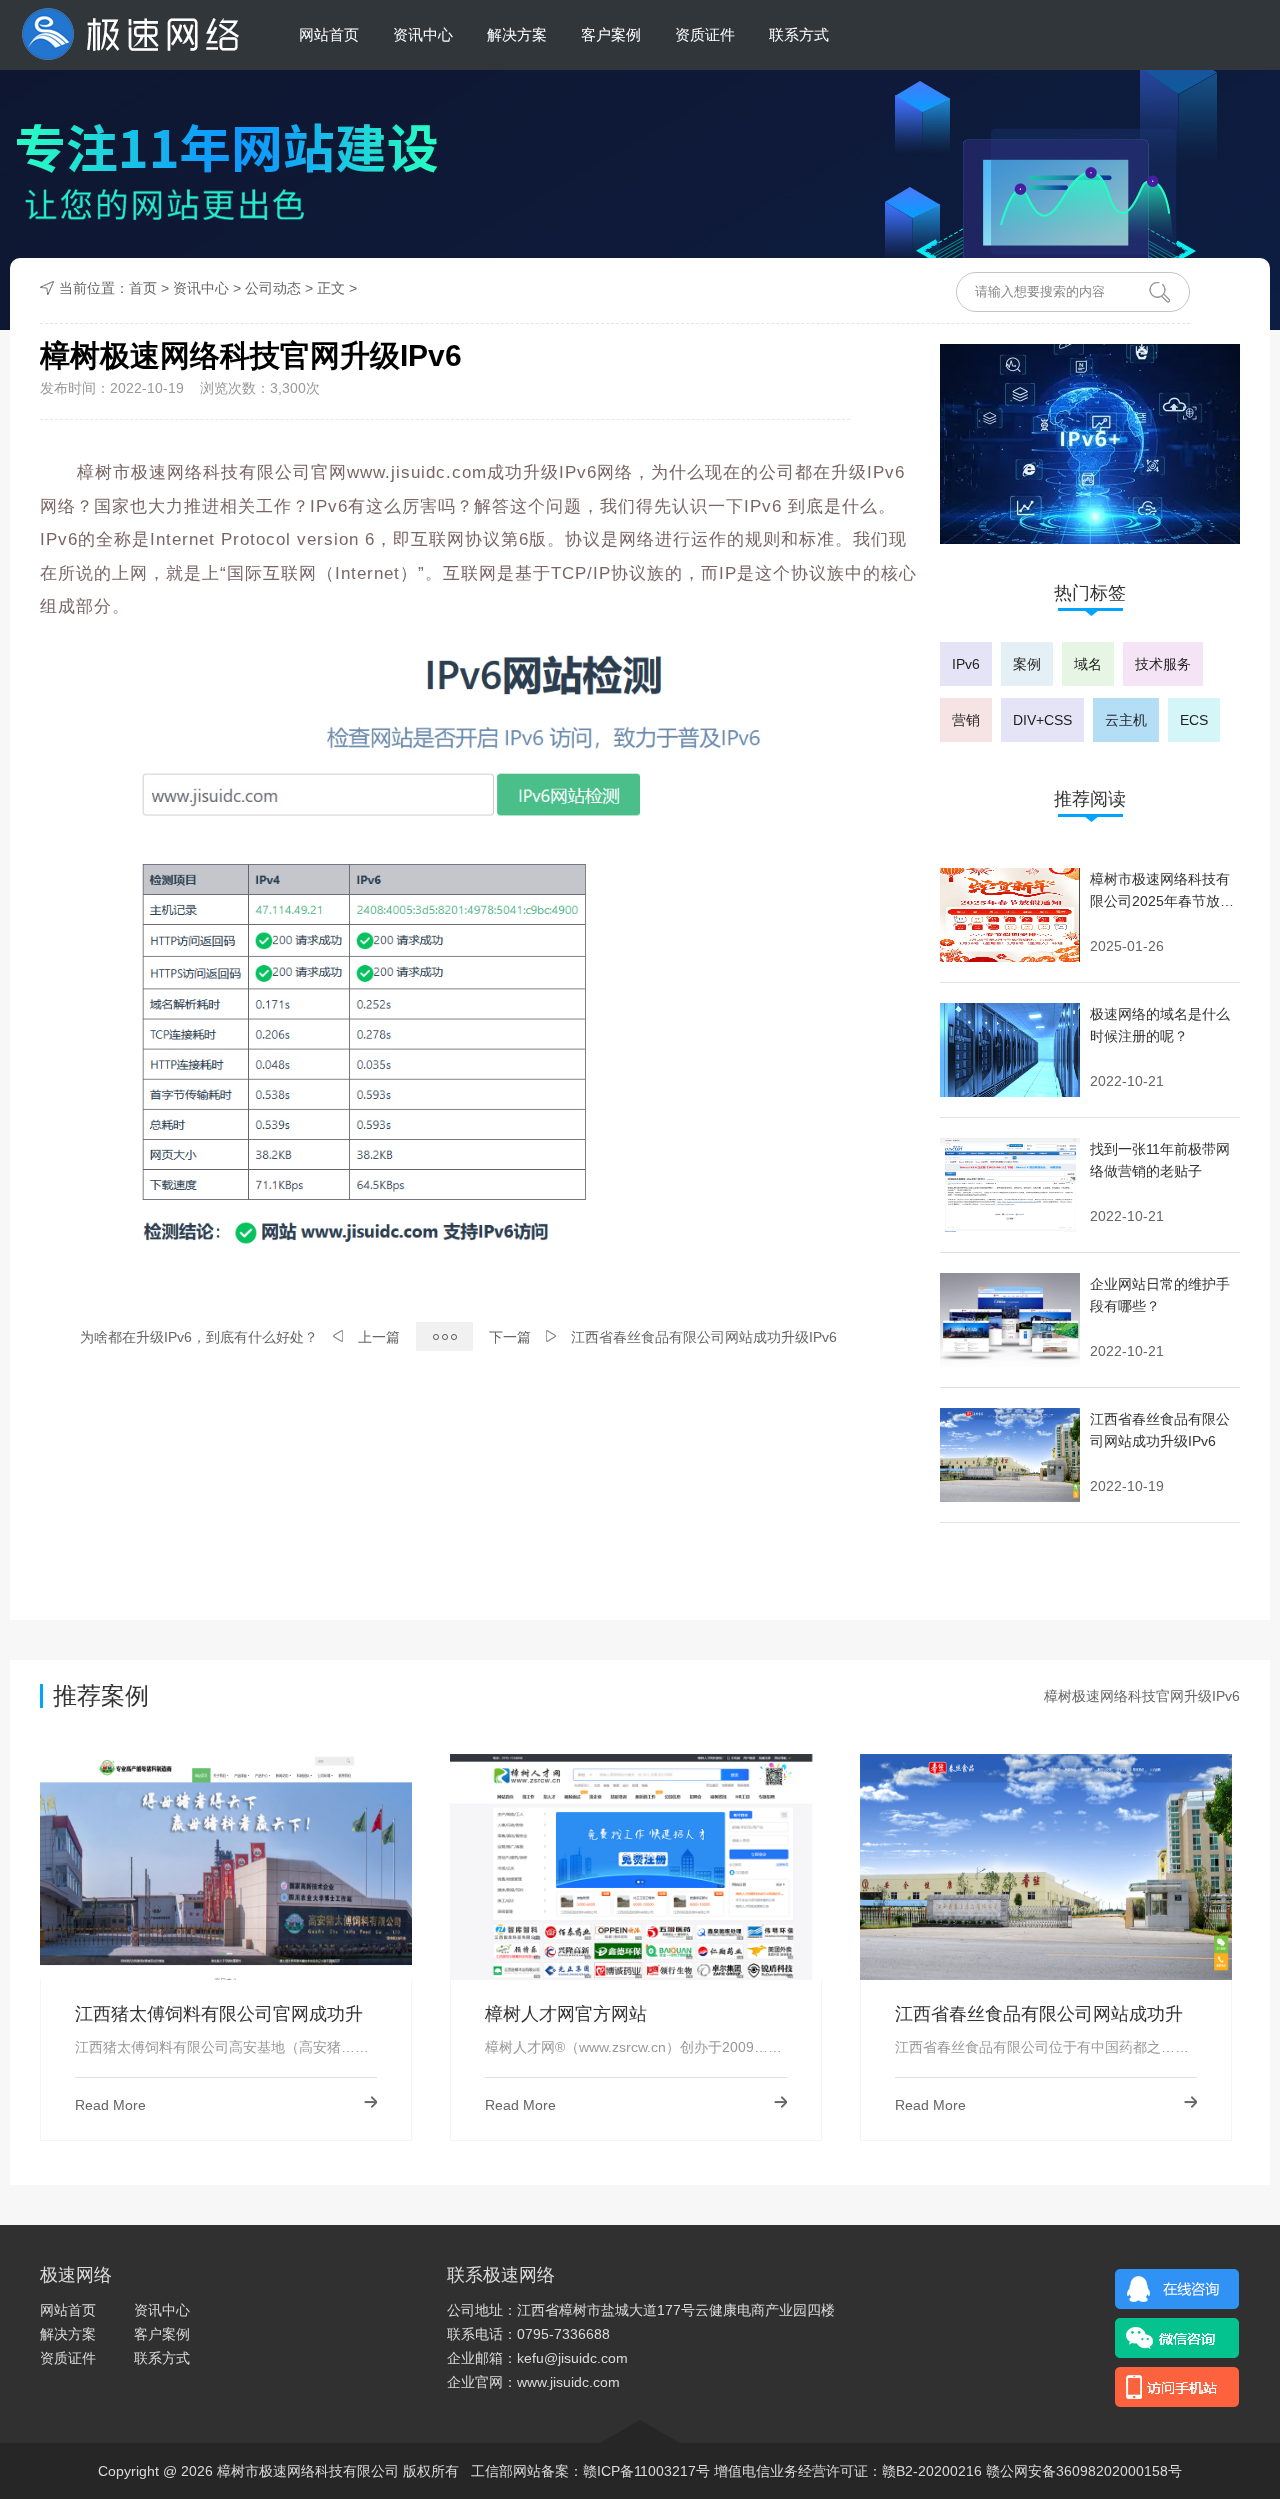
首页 (143, 288)
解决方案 (517, 34)
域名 (1088, 664)
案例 (1027, 664)
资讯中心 (423, 34)
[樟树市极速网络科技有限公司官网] (129, 35)
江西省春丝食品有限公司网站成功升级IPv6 (704, 1337)
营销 (966, 720)
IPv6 (966, 664)
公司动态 (273, 288)
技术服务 (1163, 664)
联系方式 (799, 34)
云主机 (1126, 720)
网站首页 (329, 34)
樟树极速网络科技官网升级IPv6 (1142, 1696)
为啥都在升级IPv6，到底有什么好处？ (199, 1337)
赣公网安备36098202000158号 (1084, 2471)
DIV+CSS (1042, 720)
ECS (1194, 720)
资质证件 (705, 34)
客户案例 (611, 34)
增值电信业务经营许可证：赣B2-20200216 (848, 2471)
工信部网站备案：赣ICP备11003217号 (590, 2471)
